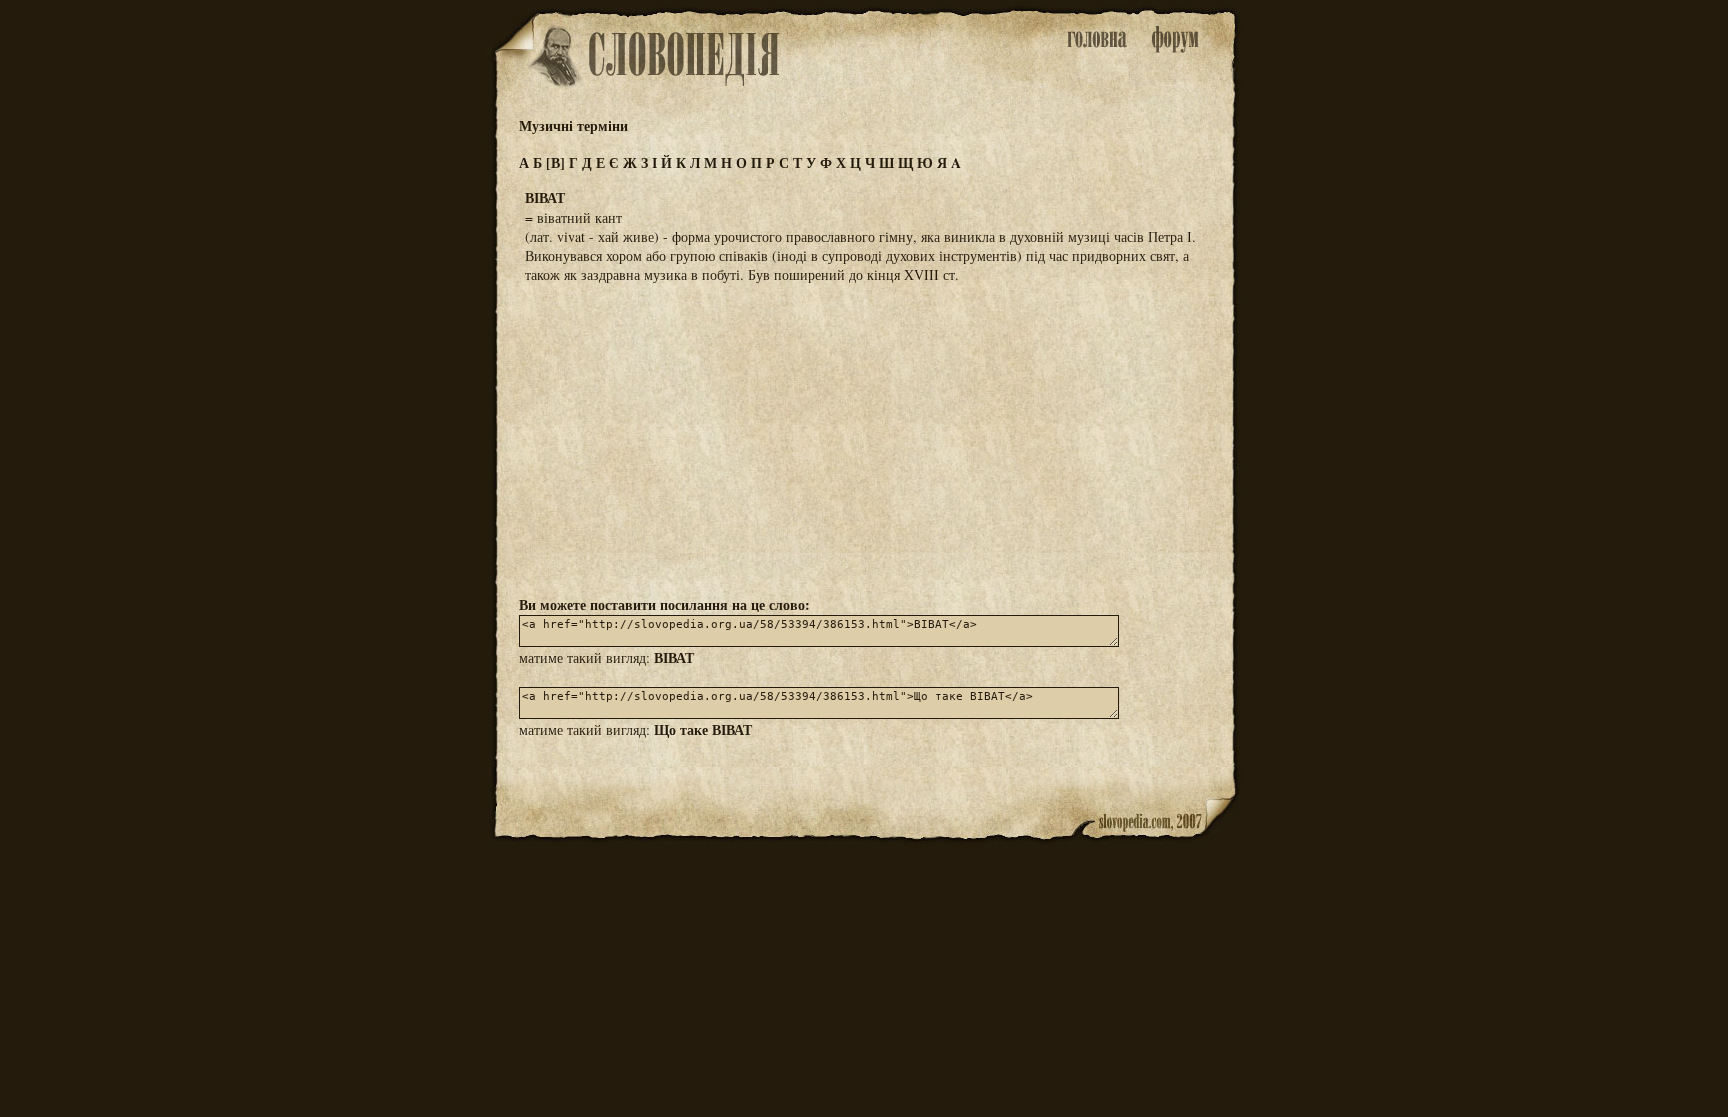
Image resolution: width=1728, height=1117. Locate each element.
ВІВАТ (674, 657)
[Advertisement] (864, 438)
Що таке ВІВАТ (703, 729)
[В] (555, 162)
